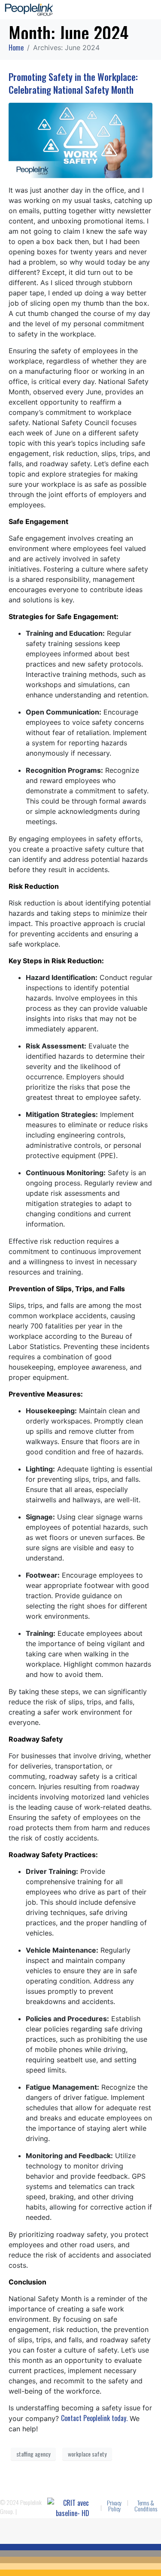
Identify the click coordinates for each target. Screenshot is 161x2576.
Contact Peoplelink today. (94, 2418)
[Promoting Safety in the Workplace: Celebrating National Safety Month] (80, 140)
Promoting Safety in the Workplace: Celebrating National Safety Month (73, 83)
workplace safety (87, 2454)
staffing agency (33, 2454)
